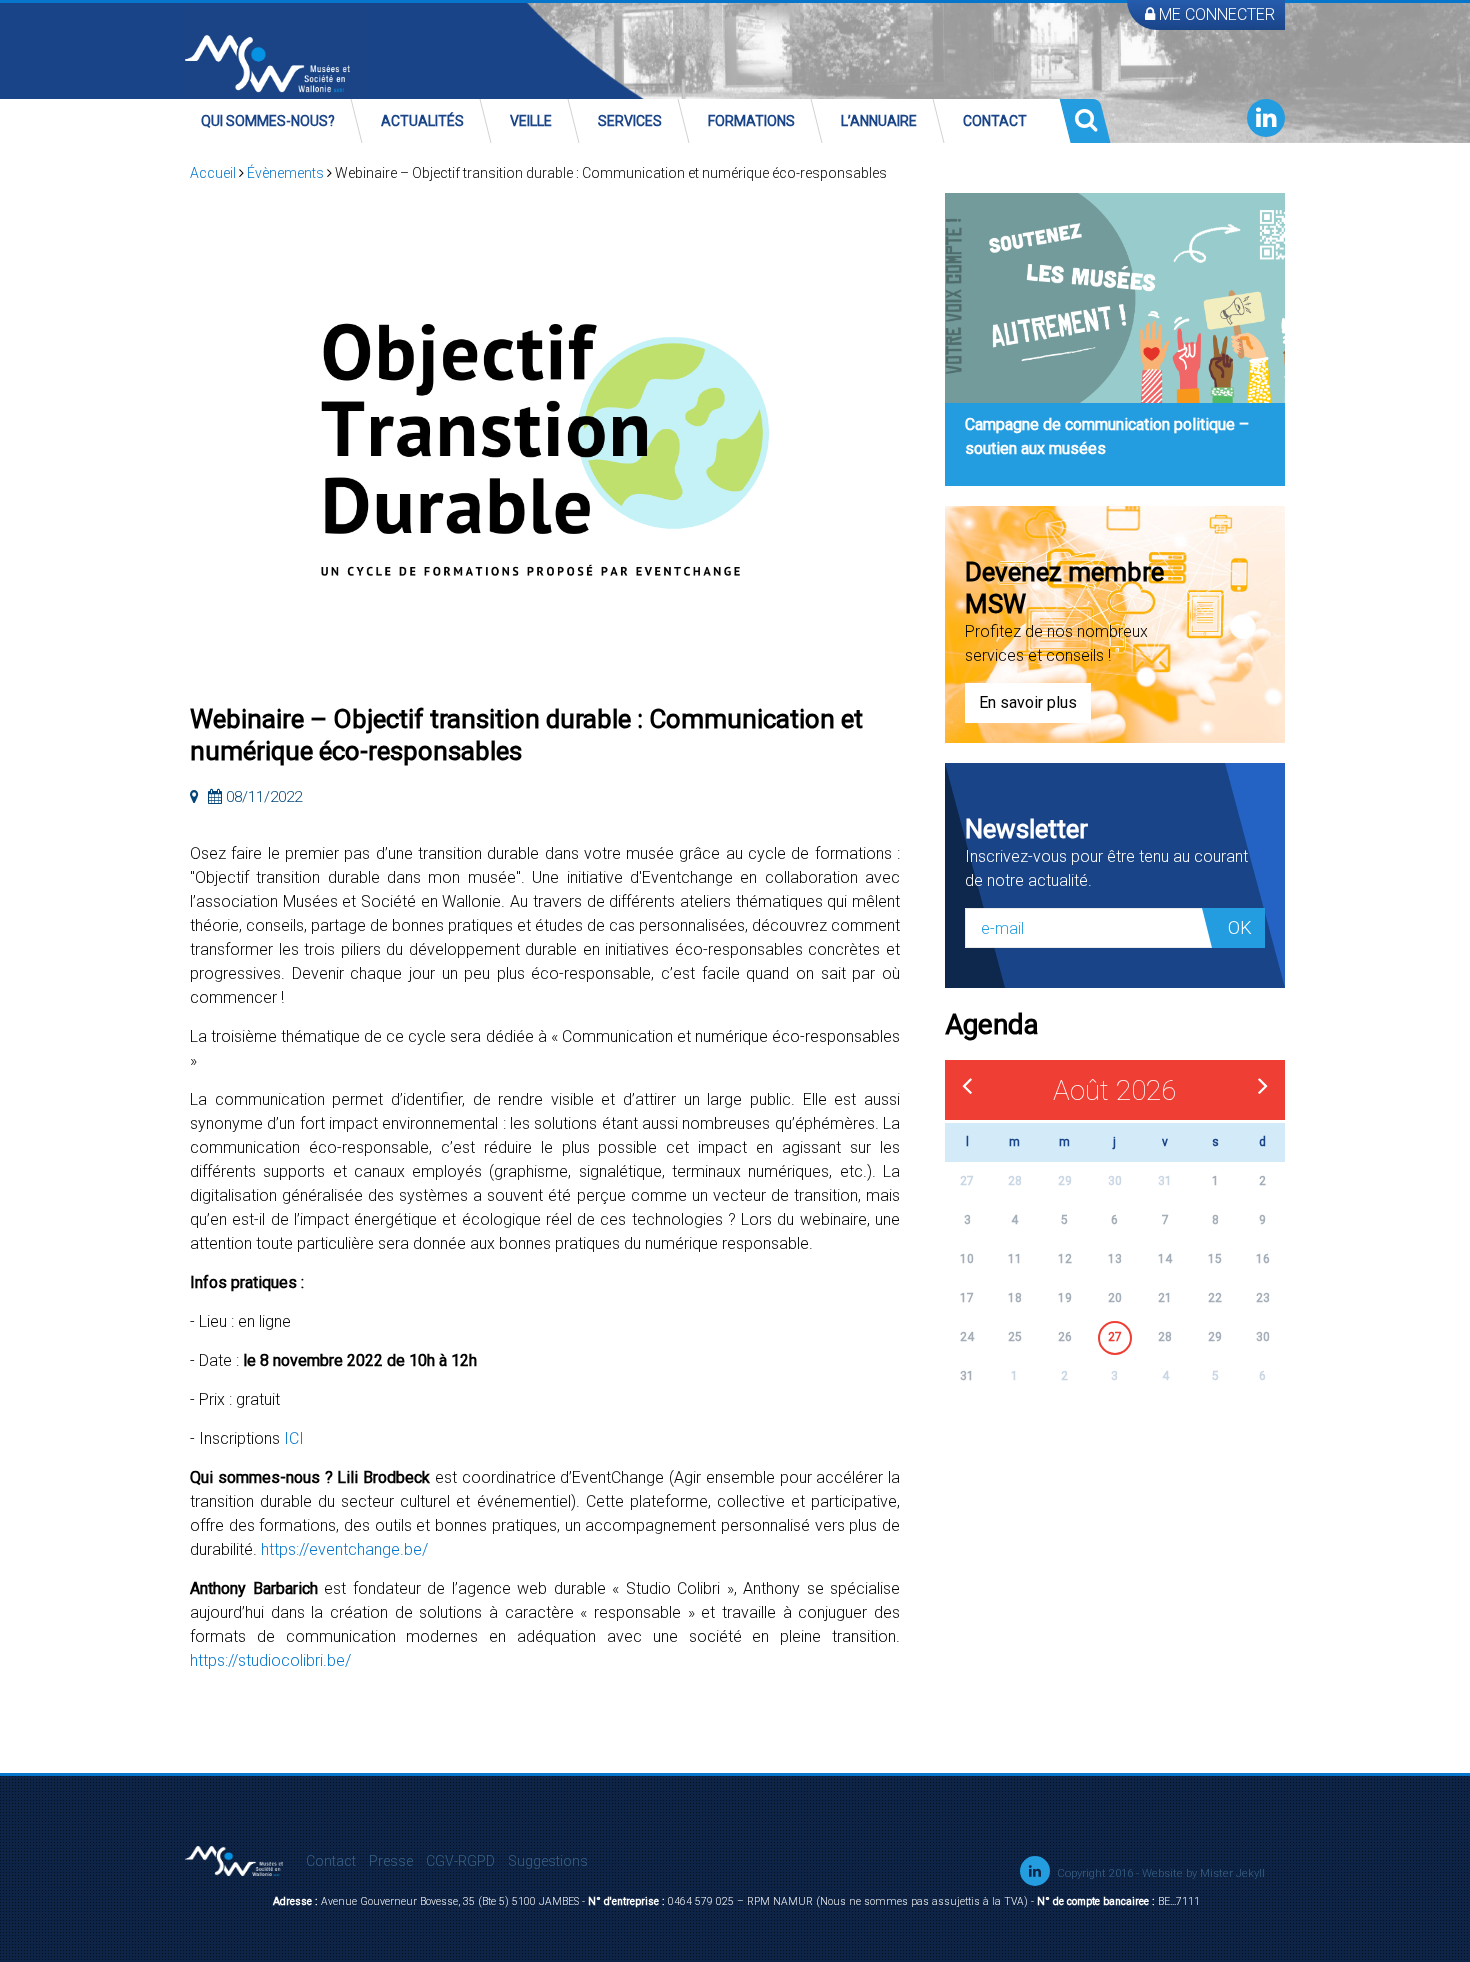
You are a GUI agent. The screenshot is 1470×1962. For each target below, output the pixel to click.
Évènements (285, 173)
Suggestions (548, 1861)
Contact (995, 121)
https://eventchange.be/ (344, 1549)
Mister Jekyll (1232, 1873)
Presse (391, 1861)
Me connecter (1215, 14)
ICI (294, 1438)
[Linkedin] (1266, 118)
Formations (751, 121)
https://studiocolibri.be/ (270, 1660)
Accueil (213, 173)
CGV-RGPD (460, 1861)
